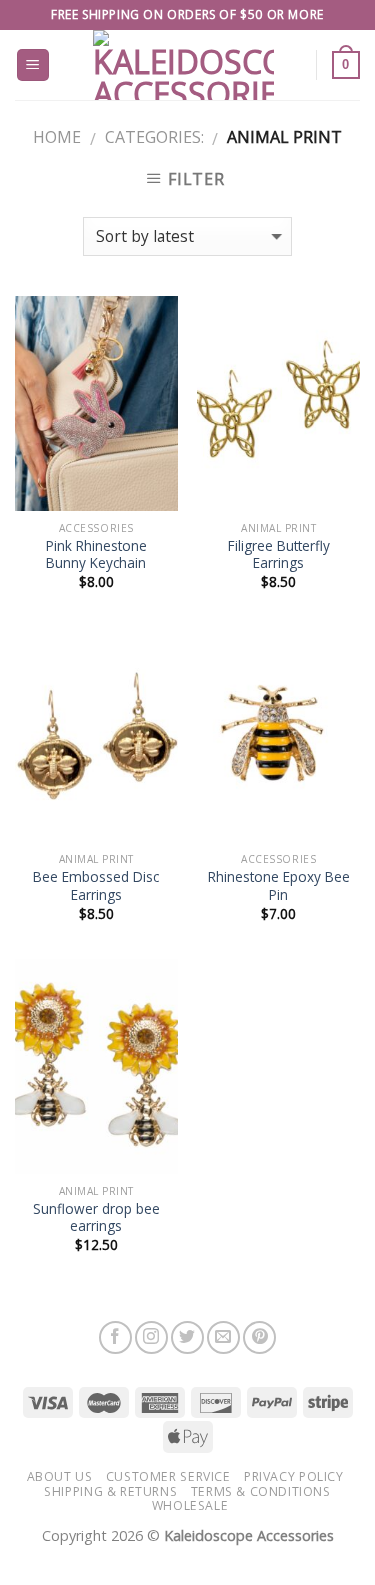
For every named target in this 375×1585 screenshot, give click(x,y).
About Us (60, 1476)
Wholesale (190, 1505)
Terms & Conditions (261, 1491)
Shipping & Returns (110, 1491)
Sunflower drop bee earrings (96, 1217)
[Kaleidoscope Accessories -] (184, 65)
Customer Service (168, 1476)
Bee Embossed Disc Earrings (96, 885)
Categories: (154, 137)
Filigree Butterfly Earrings (279, 554)
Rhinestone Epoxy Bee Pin (279, 885)
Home (57, 137)
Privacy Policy (294, 1476)
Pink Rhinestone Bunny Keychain (96, 554)
